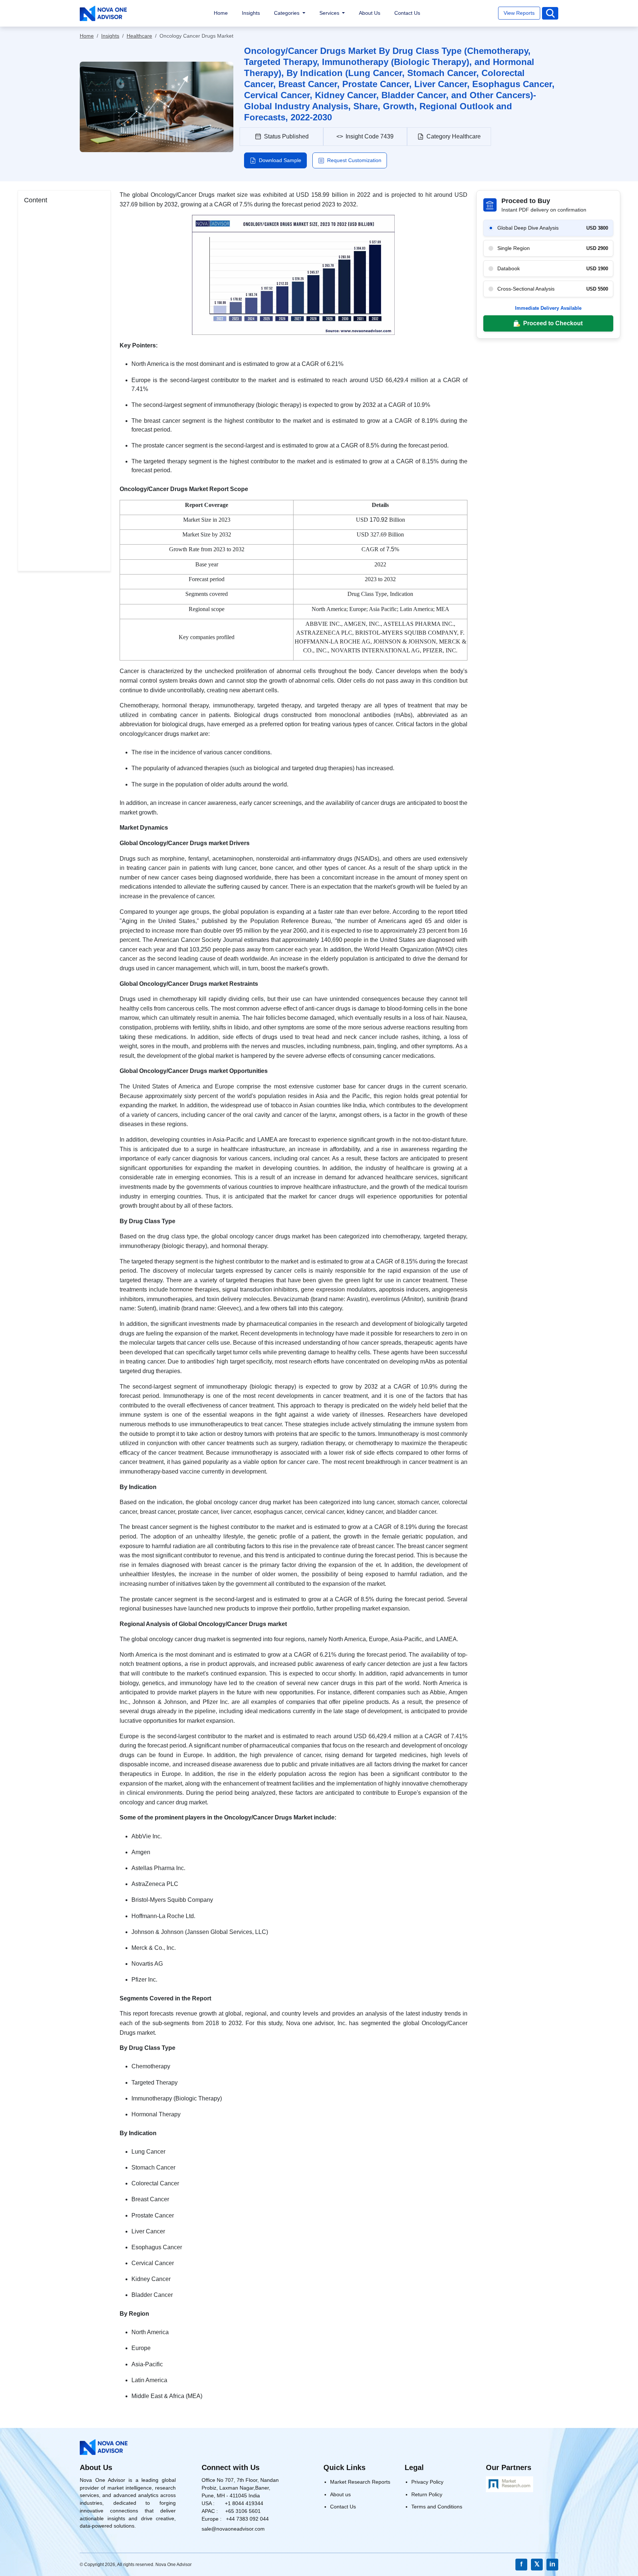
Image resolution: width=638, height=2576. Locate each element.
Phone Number (252, 1257)
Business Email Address (264, 1227)
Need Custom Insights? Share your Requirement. (294, 1288)
